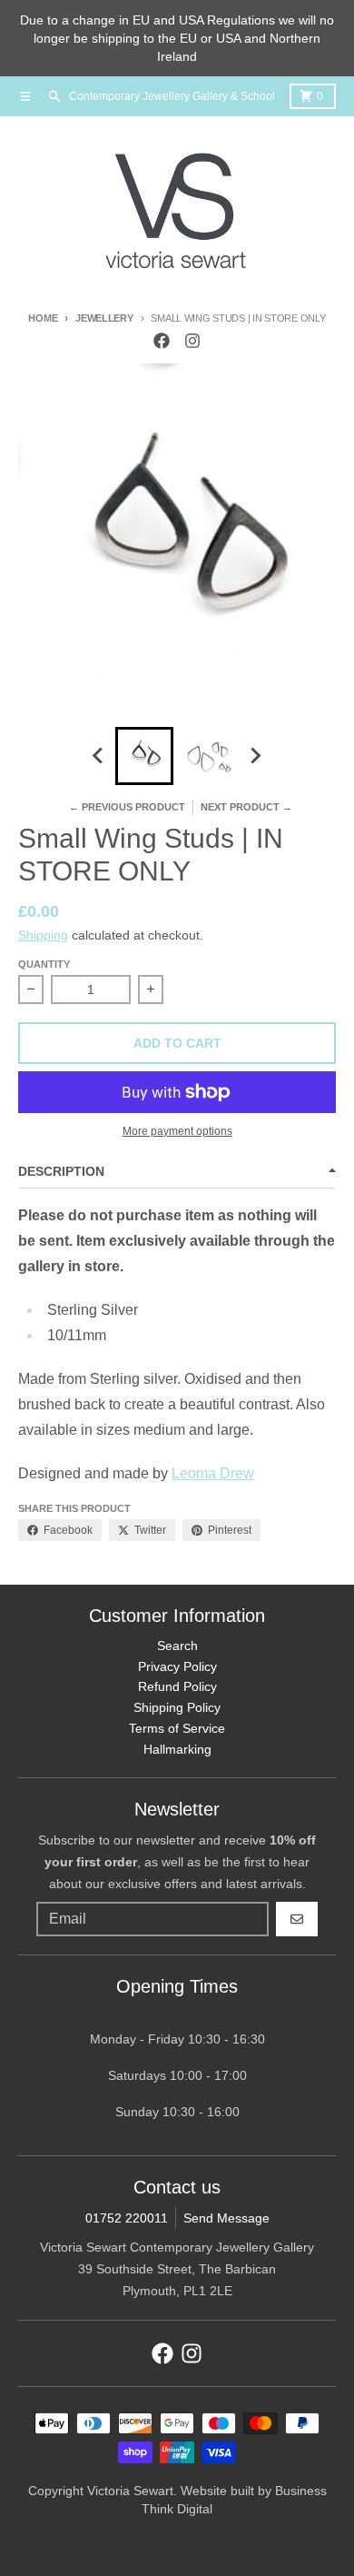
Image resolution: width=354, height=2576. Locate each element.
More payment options (177, 1131)
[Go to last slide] (99, 756)
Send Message (226, 2218)
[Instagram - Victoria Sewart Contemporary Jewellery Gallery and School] (192, 341)
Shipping (43, 935)
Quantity (44, 964)
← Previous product (127, 807)
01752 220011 (127, 2218)
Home (43, 318)
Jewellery (104, 318)
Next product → (246, 807)
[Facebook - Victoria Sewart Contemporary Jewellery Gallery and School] (162, 341)
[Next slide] (255, 756)
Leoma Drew (213, 1473)
